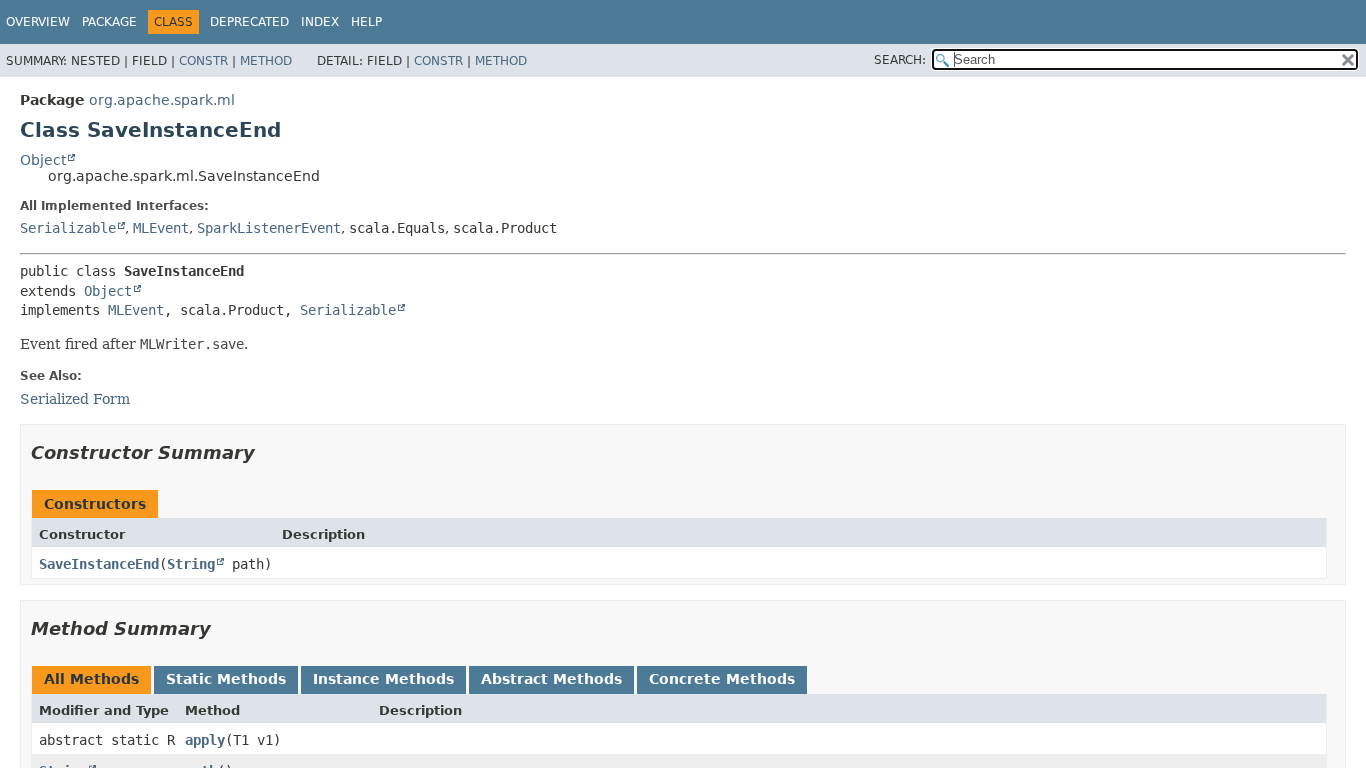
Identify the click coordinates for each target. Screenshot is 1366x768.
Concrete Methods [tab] (722, 679)
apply (205, 740)
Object (43, 160)
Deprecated (249, 22)
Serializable (68, 228)
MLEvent (161, 228)
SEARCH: (900, 60)
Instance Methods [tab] (383, 679)
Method (266, 61)
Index (320, 22)
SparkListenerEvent (269, 228)
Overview (38, 22)
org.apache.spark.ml (162, 100)
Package (109, 22)
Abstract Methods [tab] (551, 679)
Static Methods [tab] (226, 679)
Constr (203, 61)
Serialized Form (75, 399)
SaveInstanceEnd (99, 564)
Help (366, 22)
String (191, 564)
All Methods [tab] (91, 679)
